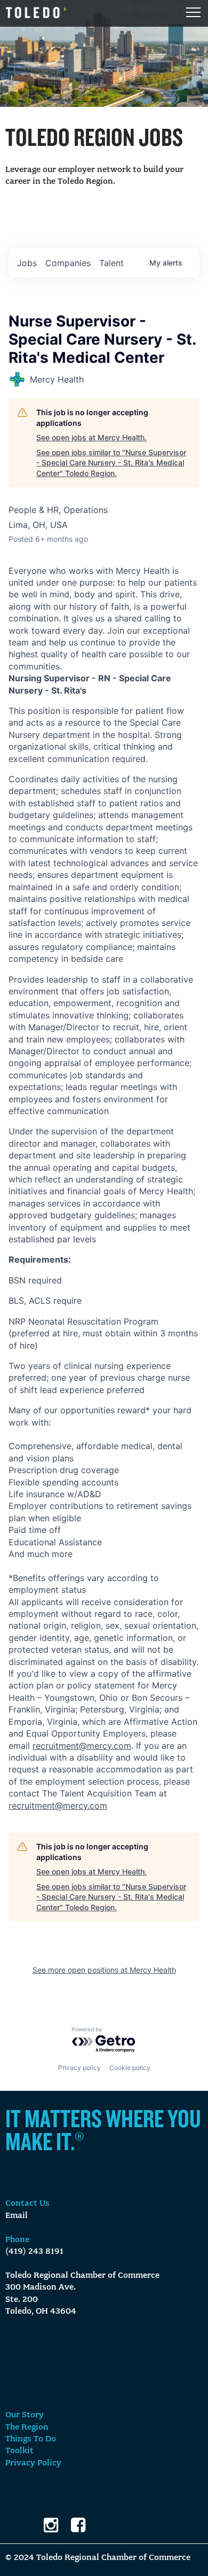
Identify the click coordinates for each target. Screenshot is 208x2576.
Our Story (25, 2415)
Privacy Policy (33, 2463)
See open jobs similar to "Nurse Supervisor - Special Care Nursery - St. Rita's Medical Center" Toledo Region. (111, 463)
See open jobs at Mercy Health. (91, 437)
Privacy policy (79, 2068)
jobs (27, 263)
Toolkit (19, 2451)
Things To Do (31, 2439)
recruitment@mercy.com (82, 1746)
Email (17, 2216)
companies (68, 263)
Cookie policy (130, 2068)
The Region (27, 2427)
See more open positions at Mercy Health (104, 1970)
